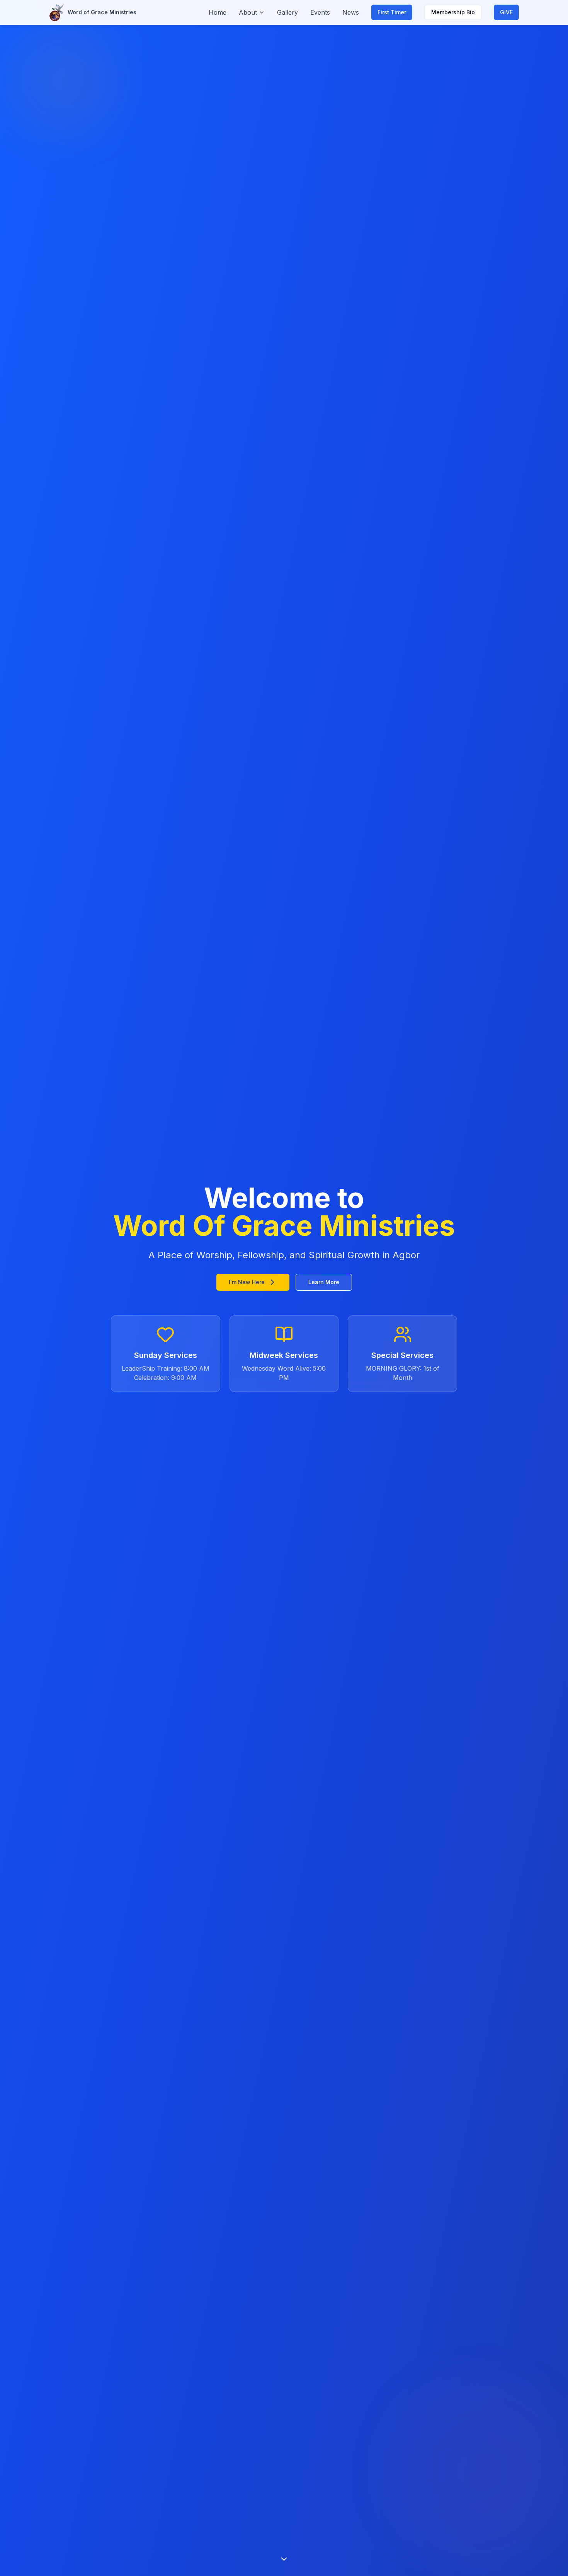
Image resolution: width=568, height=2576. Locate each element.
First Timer (392, 12)
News (351, 12)
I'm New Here (247, 1282)
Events (320, 12)
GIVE (506, 12)
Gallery (287, 12)
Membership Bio (453, 12)
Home (218, 12)
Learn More (324, 1282)
